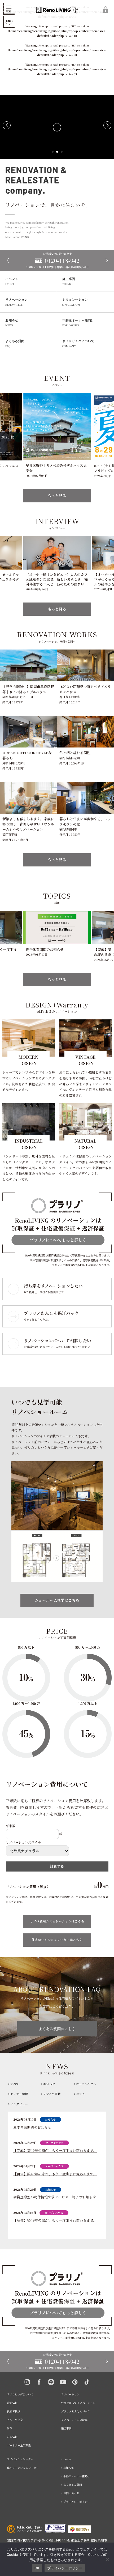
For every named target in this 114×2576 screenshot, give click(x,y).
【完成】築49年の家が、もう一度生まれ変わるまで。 (55, 2150)
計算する (57, 1866)
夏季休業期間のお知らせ (32, 2127)
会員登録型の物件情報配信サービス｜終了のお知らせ (55, 2197)
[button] (53, 152)
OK (37, 2568)
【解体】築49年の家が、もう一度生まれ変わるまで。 (55, 2220)
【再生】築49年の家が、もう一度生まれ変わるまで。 (55, 2174)
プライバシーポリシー (65, 2568)
